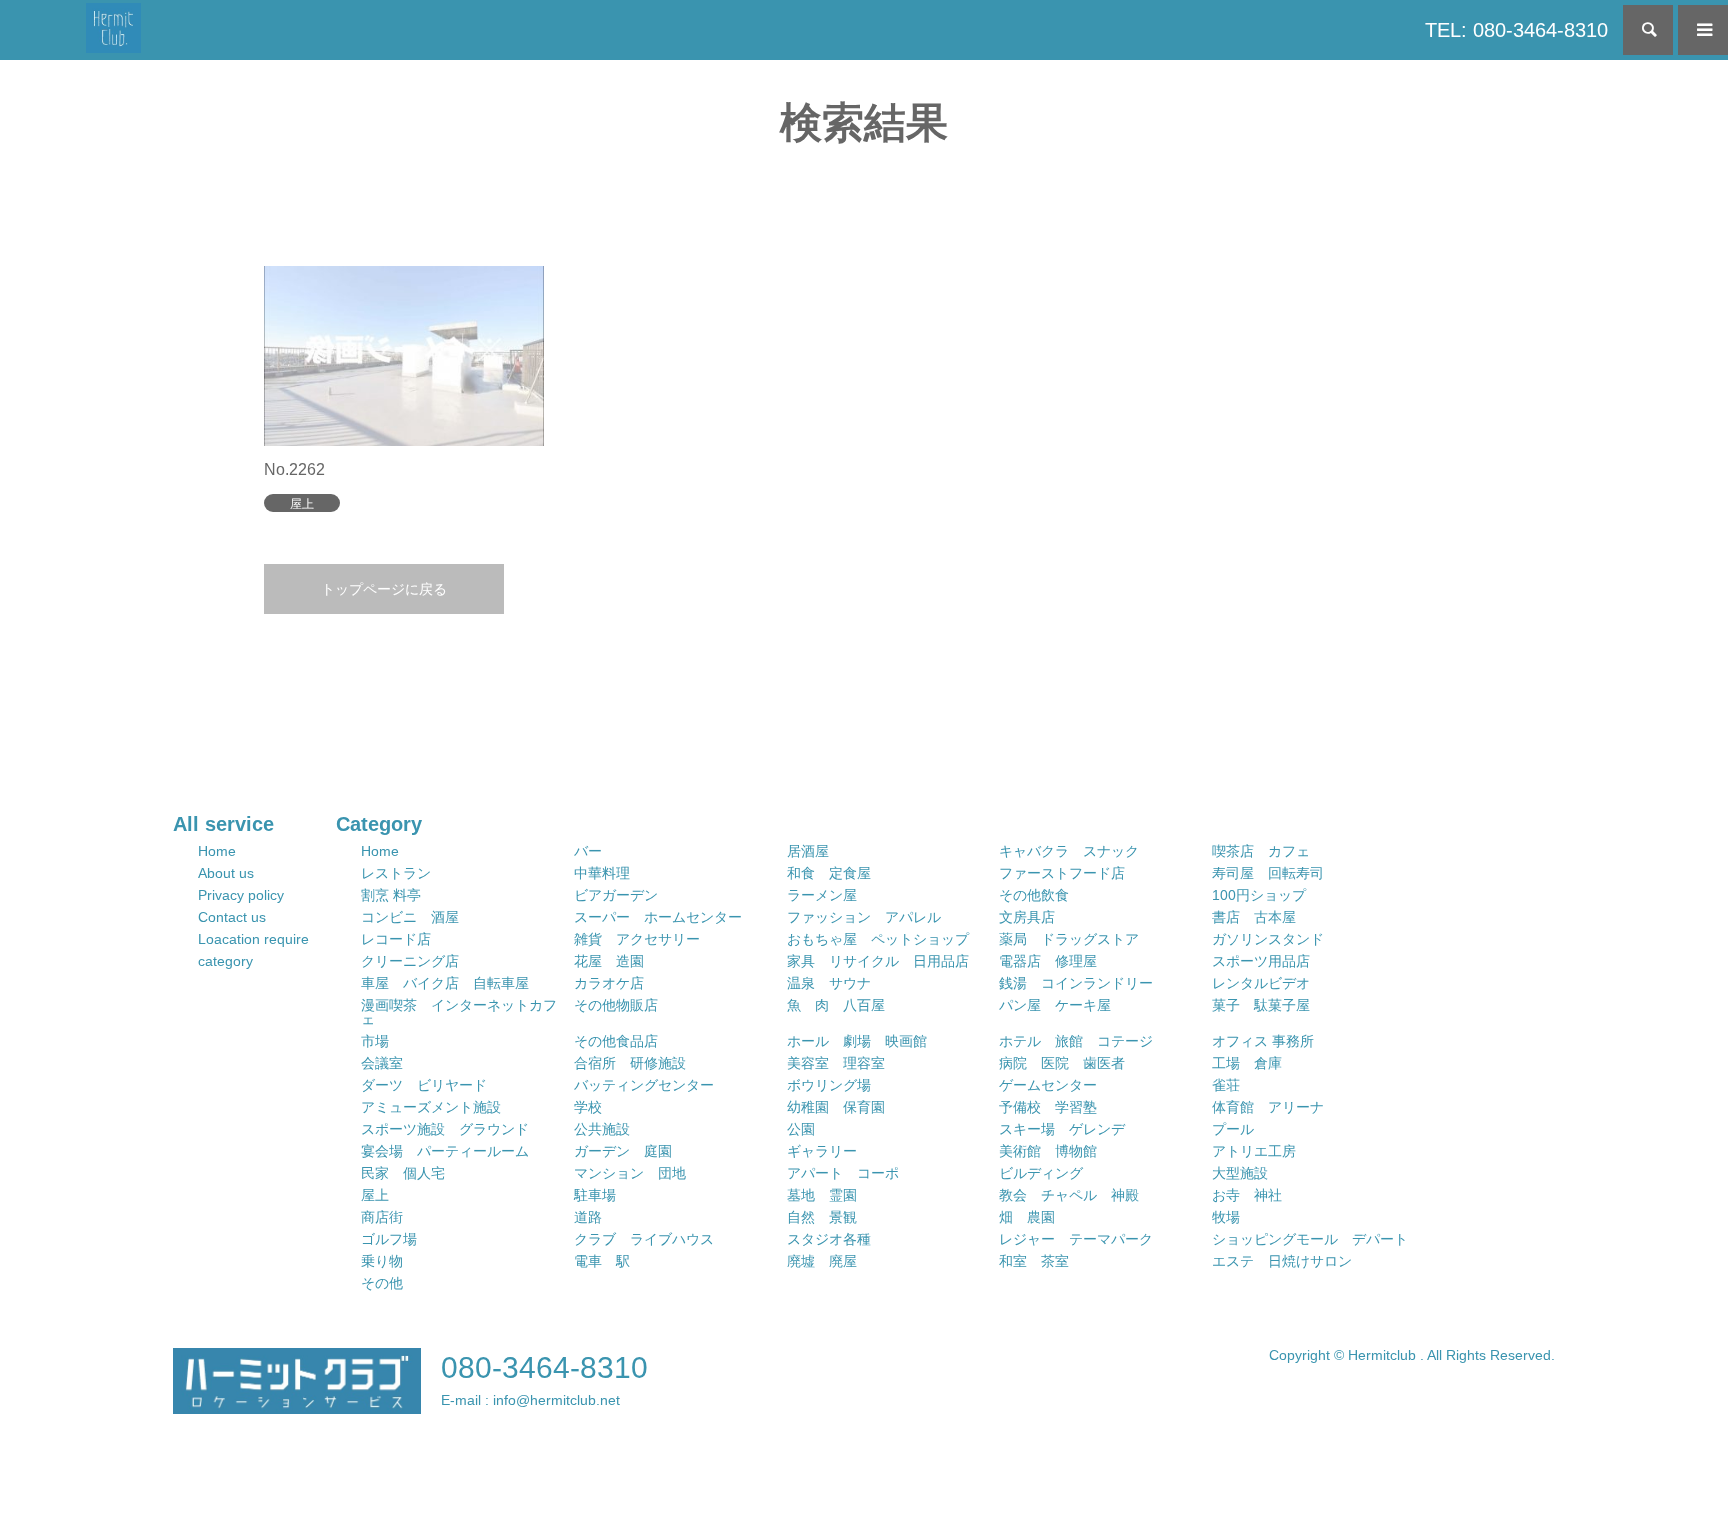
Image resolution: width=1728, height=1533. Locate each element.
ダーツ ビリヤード (424, 1085)
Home (217, 851)
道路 (588, 1217)
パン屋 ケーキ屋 (1055, 1005)
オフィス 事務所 (1263, 1041)
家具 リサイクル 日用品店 (878, 961)
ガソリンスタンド (1268, 939)
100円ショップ (1259, 895)
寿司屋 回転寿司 (1268, 873)
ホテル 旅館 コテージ (1076, 1041)
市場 (375, 1041)
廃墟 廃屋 (822, 1261)
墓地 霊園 (822, 1195)
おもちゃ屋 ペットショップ (878, 939)
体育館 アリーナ (1268, 1107)
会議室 (382, 1063)
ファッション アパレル (864, 917)
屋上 (375, 1195)
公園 (801, 1129)
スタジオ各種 (829, 1239)
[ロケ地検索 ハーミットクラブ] (113, 30)
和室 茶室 (1034, 1261)
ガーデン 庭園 (623, 1151)
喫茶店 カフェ (1261, 851)
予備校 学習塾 (1048, 1107)
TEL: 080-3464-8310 (1516, 30)
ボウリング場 (829, 1085)
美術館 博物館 (1048, 1151)
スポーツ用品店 (1261, 961)
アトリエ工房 (1254, 1151)
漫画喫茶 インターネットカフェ (459, 1012)
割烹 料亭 (391, 895)
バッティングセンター (644, 1085)
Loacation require (253, 939)
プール (1233, 1129)
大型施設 (1240, 1173)
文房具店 (1027, 917)
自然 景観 (822, 1217)
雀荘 (1226, 1085)
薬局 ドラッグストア (1069, 939)
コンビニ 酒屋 (410, 917)
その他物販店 (616, 1005)
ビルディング (1041, 1173)
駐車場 (595, 1195)
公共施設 (602, 1129)
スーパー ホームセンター (658, 917)
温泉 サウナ (829, 983)
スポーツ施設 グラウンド (445, 1129)
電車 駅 (602, 1261)
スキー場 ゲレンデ (1062, 1129)
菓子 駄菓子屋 (1261, 1005)
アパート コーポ (843, 1173)
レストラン (396, 873)
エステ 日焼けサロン (1282, 1261)
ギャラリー (822, 1151)
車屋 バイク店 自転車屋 (445, 983)
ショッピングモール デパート (1310, 1239)
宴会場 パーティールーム (445, 1151)
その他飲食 (1034, 895)
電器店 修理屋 (1048, 961)
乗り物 (382, 1261)
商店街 (382, 1217)
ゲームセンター (1048, 1085)
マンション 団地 (630, 1173)
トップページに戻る (384, 589)
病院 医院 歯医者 (1062, 1063)
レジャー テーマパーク (1076, 1239)
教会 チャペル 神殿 (1069, 1195)
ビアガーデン (616, 895)
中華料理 (602, 873)
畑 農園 (1027, 1217)
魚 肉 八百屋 (836, 1005)
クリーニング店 (410, 961)
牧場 (1226, 1217)
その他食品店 (616, 1041)
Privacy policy (241, 895)
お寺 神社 (1247, 1195)
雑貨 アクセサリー (637, 939)
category (225, 961)
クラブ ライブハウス (644, 1239)
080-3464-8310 (544, 1367)
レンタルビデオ (1261, 983)
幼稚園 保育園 (836, 1107)
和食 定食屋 (829, 873)
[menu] (1703, 30)
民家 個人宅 (403, 1173)
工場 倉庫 (1247, 1063)
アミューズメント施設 (431, 1107)
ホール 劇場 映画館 (857, 1041)
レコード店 (396, 939)
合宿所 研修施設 (630, 1063)
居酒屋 (808, 851)
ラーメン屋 (822, 895)
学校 (588, 1107)
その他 (382, 1283)
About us (226, 873)
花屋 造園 (609, 961)
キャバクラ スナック (1069, 851)
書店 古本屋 (1254, 917)
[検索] (1648, 30)
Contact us (232, 917)
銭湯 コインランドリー (1076, 983)
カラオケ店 (609, 983)
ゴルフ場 (389, 1239)
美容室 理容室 (836, 1063)
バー (588, 851)
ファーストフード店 (1062, 873)
